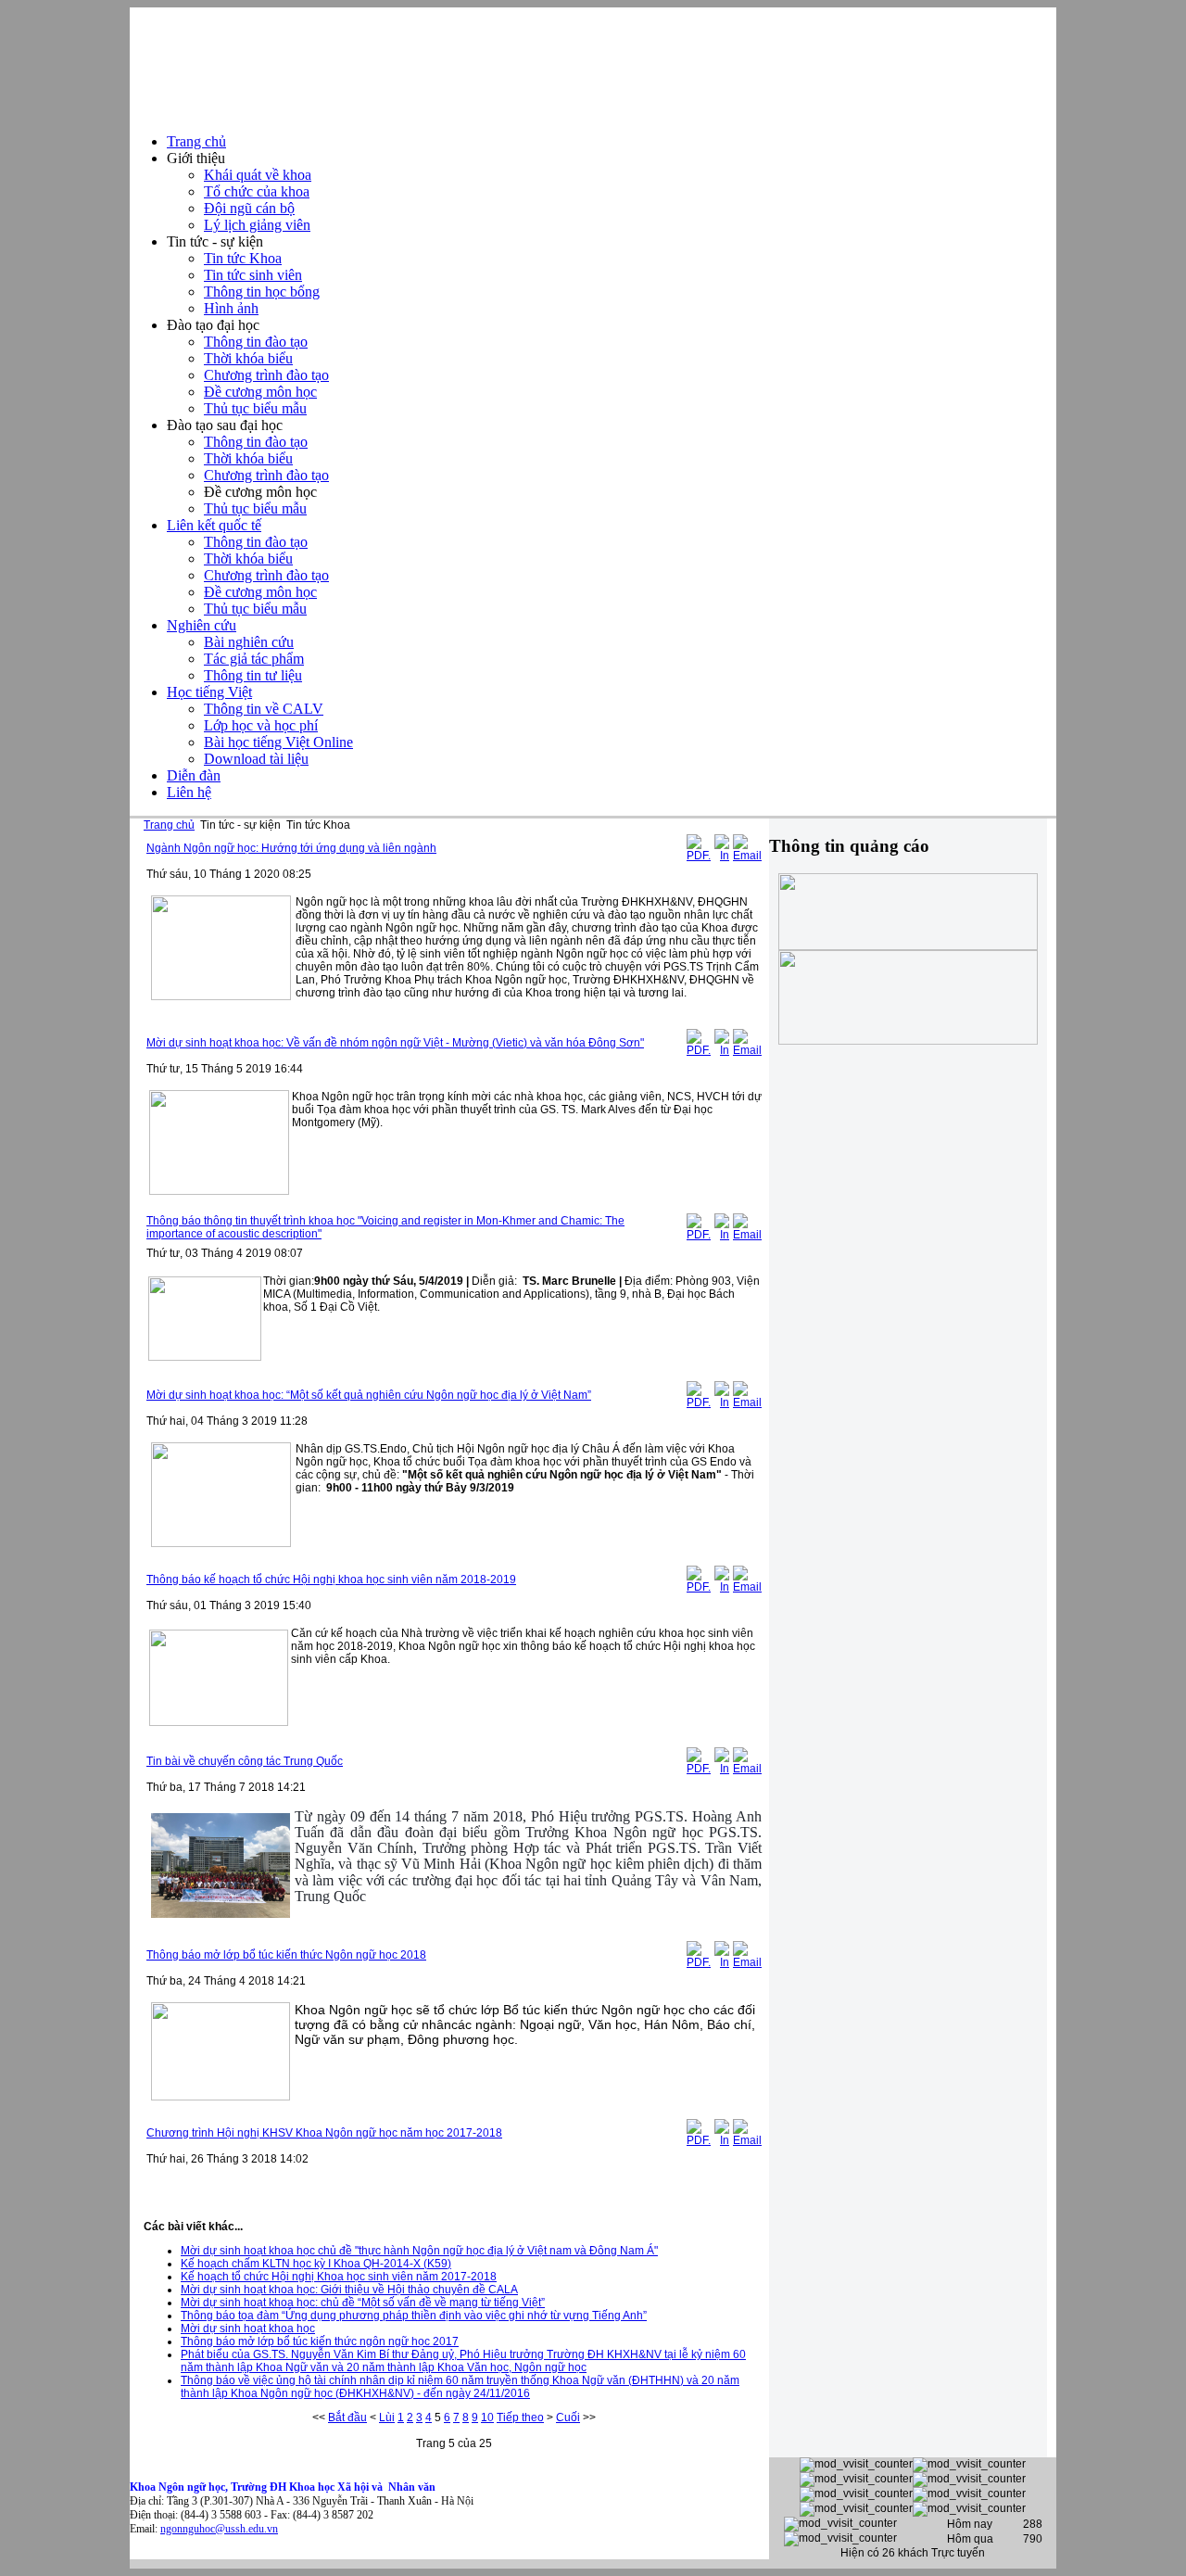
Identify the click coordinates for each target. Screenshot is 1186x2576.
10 (487, 2417)
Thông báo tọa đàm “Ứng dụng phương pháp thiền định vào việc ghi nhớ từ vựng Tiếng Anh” (414, 2316)
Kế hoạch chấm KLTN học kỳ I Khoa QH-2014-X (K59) (316, 2264)
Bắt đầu (347, 2417)
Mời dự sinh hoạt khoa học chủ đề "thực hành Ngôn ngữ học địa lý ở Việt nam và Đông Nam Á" (419, 2251)
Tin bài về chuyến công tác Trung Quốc (245, 1761)
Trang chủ (169, 825)
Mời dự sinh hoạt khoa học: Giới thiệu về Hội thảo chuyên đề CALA (349, 2290)
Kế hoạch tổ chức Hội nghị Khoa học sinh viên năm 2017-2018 (339, 2277)
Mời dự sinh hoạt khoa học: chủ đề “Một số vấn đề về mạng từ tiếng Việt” (363, 2303)
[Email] (747, 856)
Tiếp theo (520, 2417)
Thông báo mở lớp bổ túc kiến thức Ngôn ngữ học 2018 (286, 1955)
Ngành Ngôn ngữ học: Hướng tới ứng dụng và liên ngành (291, 848)
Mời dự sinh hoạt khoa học (248, 2329)
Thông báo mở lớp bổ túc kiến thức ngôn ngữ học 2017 (320, 2341)
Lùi (387, 2417)
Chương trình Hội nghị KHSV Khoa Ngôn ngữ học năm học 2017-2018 (324, 2133)
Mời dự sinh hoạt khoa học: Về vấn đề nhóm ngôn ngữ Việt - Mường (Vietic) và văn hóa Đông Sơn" (395, 1043)
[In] (722, 856)
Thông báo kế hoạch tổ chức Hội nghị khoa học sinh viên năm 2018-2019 (331, 1580)
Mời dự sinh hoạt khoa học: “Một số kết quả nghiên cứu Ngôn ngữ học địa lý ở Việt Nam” (369, 1395)
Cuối (568, 2417)
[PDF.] (699, 856)
